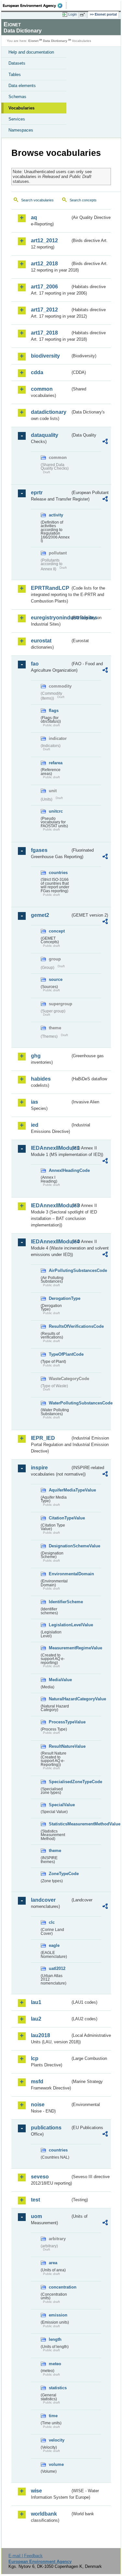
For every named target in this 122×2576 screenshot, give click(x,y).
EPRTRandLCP (50, 588)
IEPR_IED (43, 1438)
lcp (35, 2058)
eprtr (37, 493)
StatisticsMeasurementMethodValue (60, 1824)
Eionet (33, 41)
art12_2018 (44, 264)
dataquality (45, 435)
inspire (39, 1468)
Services (17, 119)
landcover (43, 1900)
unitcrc (56, 811)
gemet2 (40, 915)
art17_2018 (44, 333)
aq (34, 217)
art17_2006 (44, 287)
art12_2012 (44, 241)
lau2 (36, 2019)
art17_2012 (44, 310)
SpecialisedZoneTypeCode (60, 1782)
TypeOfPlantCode (60, 1354)
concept (57, 931)
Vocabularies (21, 108)
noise (38, 2105)
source (56, 979)
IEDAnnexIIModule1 (51, 1148)
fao (35, 664)
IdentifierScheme (60, 1602)
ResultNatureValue (60, 1746)
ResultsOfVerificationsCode (60, 1326)
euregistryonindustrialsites (51, 618)
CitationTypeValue (60, 1518)
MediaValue (60, 1680)
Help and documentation (31, 52)
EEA (35, 6)
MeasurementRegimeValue (60, 1648)
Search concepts (83, 200)
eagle (54, 1945)
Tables (15, 75)
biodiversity (45, 356)
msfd (37, 2081)
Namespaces (21, 130)
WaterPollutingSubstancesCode (60, 1403)
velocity (57, 2440)
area (53, 2263)
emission (58, 2315)
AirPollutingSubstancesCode (60, 1270)
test (35, 2200)
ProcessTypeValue (60, 1722)
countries (58, 873)
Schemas (17, 97)
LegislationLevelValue (60, 1625)
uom (36, 2216)
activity (56, 515)
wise (36, 2491)
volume (56, 2464)
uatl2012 (57, 1968)
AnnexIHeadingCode (60, 1170)
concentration (60, 2287)
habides (41, 1079)
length (55, 2339)
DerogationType (60, 1298)
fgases (39, 850)
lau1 (36, 2002)
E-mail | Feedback (26, 2556)
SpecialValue (60, 1805)
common (42, 389)
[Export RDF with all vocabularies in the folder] (105, 442)
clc (52, 1922)
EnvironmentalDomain (60, 1574)
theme (55, 1851)
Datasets (17, 63)
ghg (36, 1056)
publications (46, 2128)
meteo (55, 2364)
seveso (40, 2177)
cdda (37, 372)
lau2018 (41, 2035)
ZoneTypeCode (60, 1874)
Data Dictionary (55, 41)
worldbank (44, 2514)
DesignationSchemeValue (60, 1546)
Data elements (22, 86)
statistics (58, 2388)
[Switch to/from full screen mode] (84, 15)
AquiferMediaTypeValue (60, 1490)
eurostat (41, 641)
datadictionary (49, 412)
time (53, 2416)
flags (54, 711)
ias (34, 1102)
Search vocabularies (37, 200)
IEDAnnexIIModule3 (51, 1206)
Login (73, 14)
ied (35, 1125)
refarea (56, 763)
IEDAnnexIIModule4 (51, 1242)
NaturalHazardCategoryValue (60, 1699)
